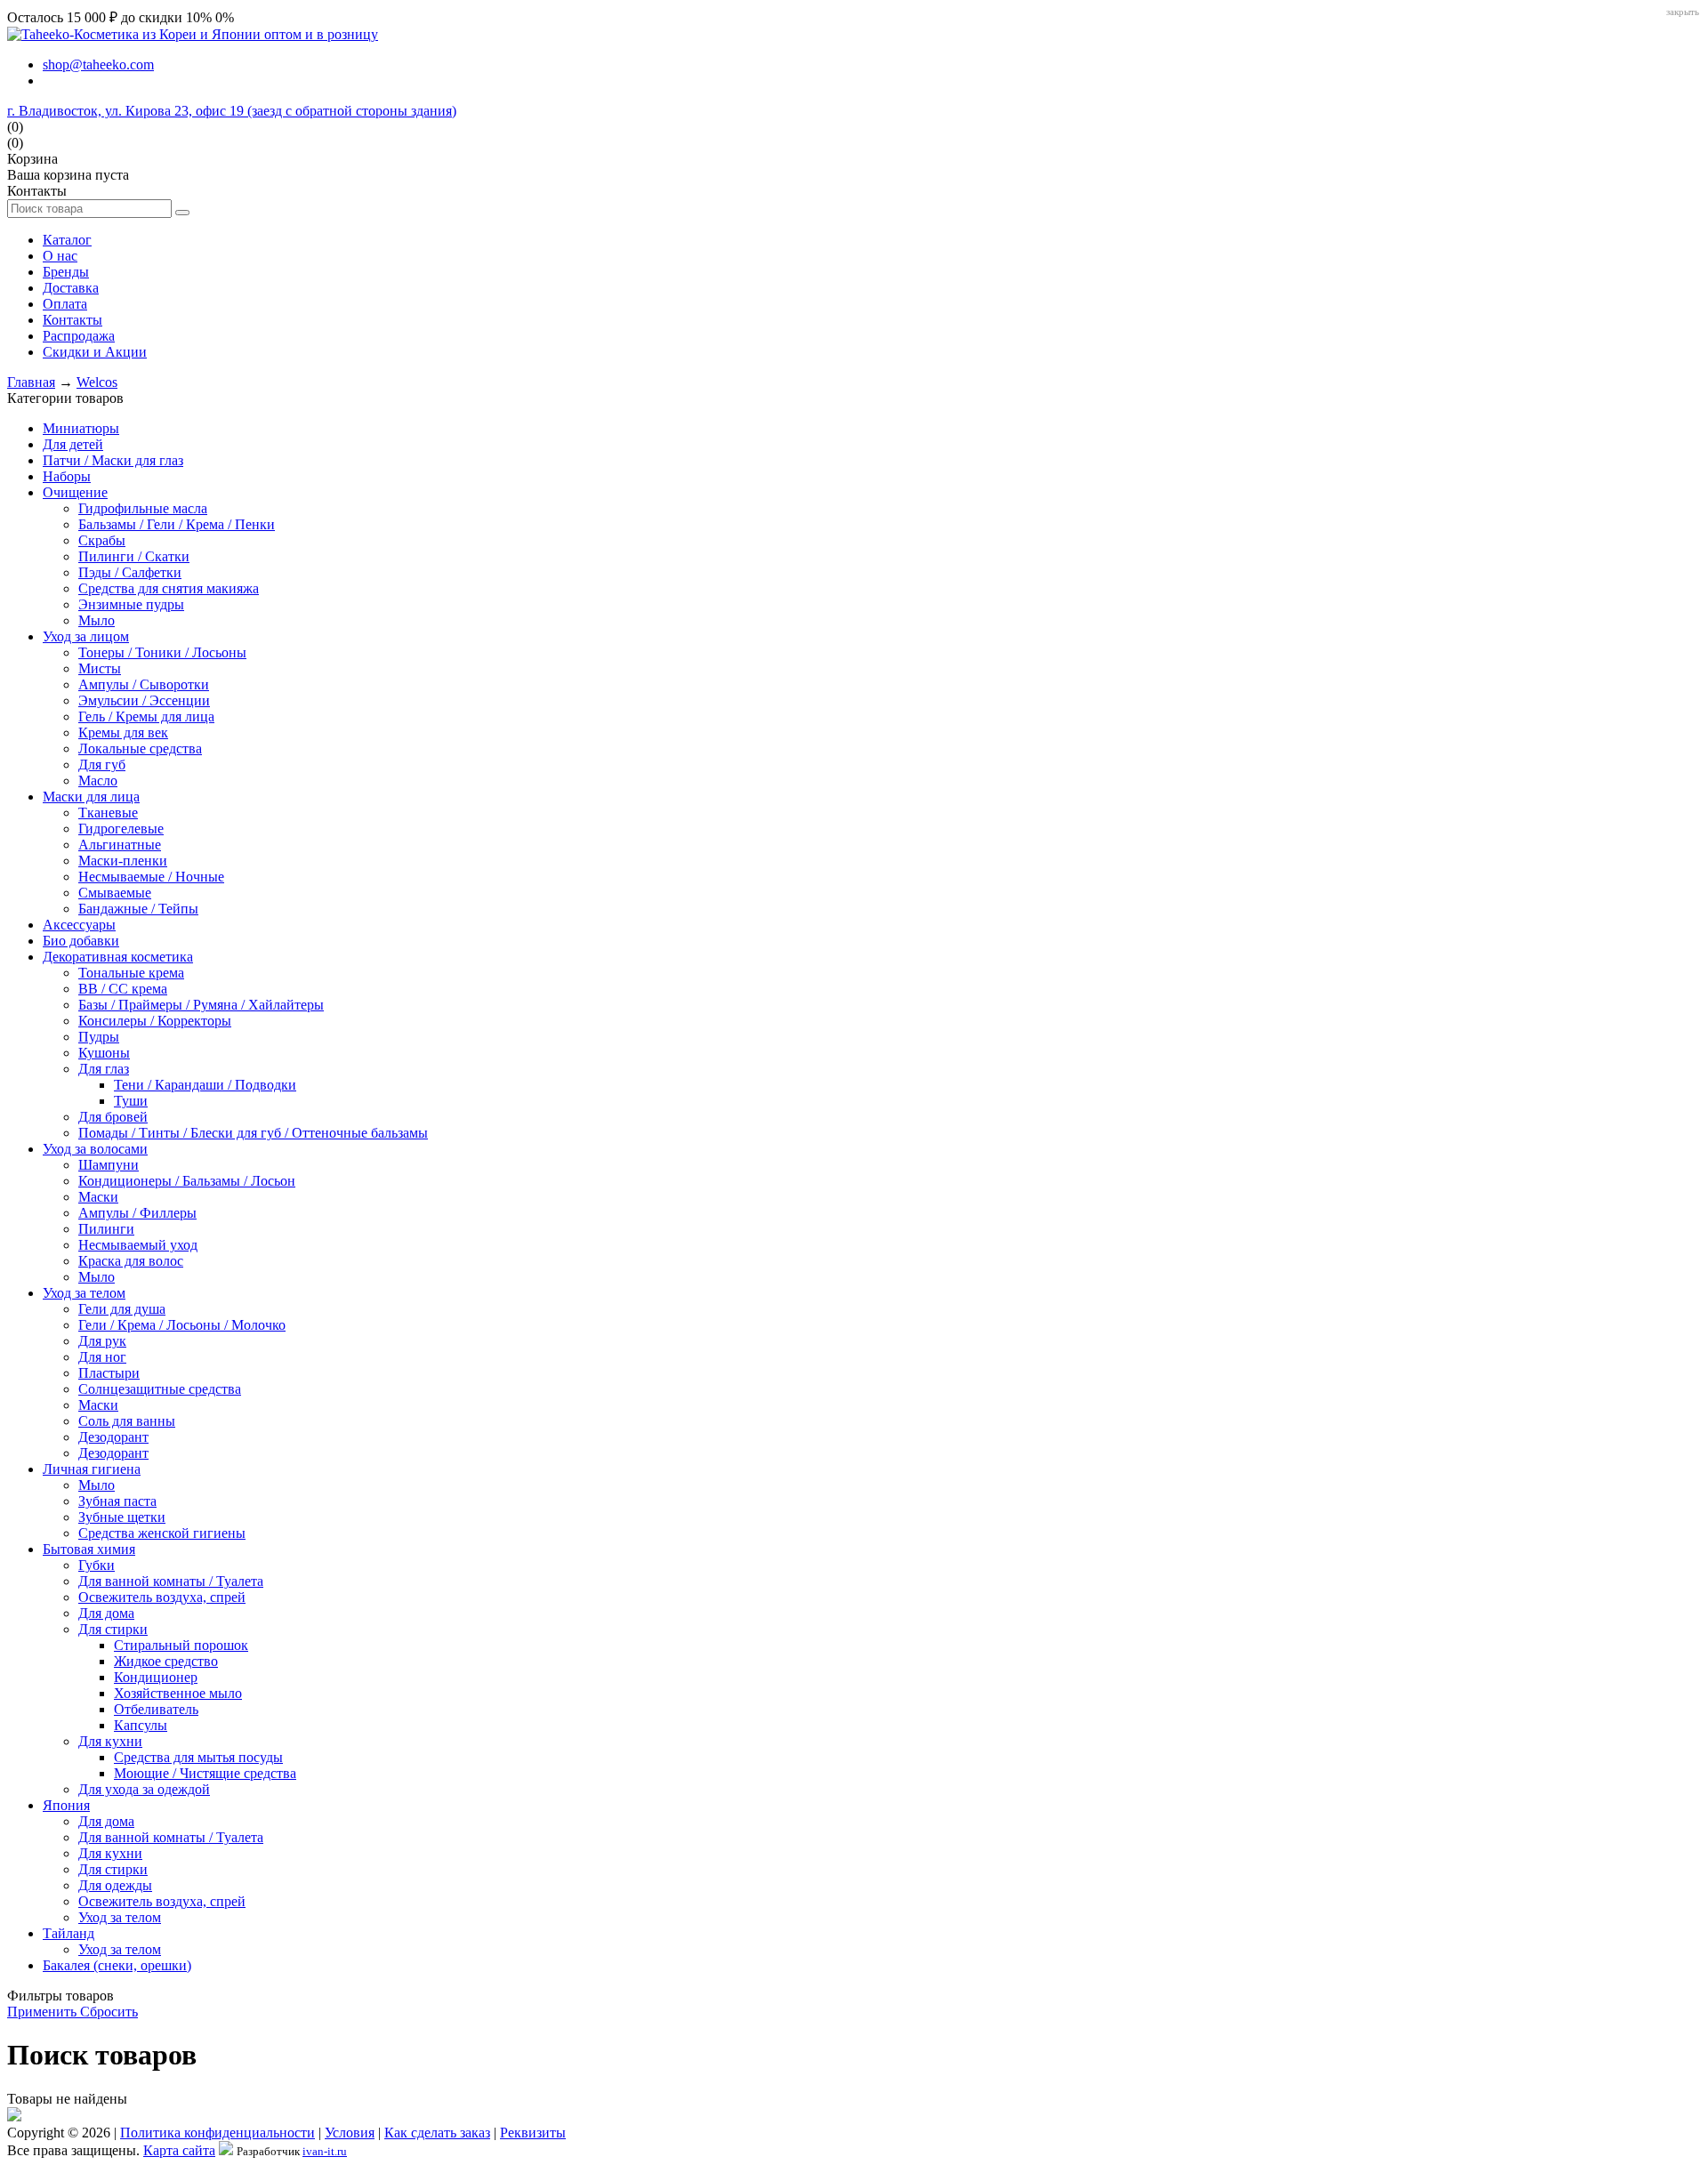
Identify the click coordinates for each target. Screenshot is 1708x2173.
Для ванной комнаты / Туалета (171, 1581)
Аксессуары (79, 925)
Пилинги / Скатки (134, 556)
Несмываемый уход (138, 1245)
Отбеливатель (156, 1709)
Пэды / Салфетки (130, 572)
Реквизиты (533, 2133)
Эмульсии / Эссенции (144, 700)
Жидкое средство (166, 1661)
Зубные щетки (122, 1517)
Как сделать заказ (437, 2133)
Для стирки (113, 1629)
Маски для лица (91, 797)
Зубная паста (117, 1501)
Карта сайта (179, 2150)
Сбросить (109, 2012)
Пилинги (106, 1229)
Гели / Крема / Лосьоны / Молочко (182, 1325)
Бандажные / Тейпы (138, 909)
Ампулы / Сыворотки (144, 684)
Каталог (67, 240)
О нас (60, 256)
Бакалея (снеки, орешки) (117, 1965)
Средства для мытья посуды (198, 1757)
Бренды (66, 272)
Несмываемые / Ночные (151, 877)
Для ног (102, 1357)
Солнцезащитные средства (160, 1389)
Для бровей (113, 1117)
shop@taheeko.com (98, 64)
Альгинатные (120, 845)
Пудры (99, 1037)
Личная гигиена (92, 1469)
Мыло (97, 620)
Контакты (73, 320)
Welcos (97, 382)
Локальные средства (140, 748)
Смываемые (115, 893)
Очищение (75, 492)
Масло (98, 781)
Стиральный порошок (181, 1645)
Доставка (71, 288)
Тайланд (68, 1933)
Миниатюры (81, 428)
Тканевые (108, 813)
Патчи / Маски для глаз (113, 460)
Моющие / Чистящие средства (205, 1773)
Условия (350, 2133)
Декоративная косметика (118, 957)
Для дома (106, 1613)
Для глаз (104, 1069)
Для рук (102, 1341)
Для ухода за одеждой (144, 1789)
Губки (97, 1565)
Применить (44, 2012)
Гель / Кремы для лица (146, 716)
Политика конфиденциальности (218, 2133)
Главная (31, 382)
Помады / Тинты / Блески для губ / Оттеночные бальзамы (253, 1133)
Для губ (102, 765)
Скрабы (102, 540)
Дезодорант (113, 1437)
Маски (98, 1197)
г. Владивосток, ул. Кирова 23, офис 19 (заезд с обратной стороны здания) (232, 111)
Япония (66, 1805)
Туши (131, 1101)
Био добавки (81, 941)
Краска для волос (131, 1261)
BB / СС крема (123, 989)
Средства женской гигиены (162, 1533)
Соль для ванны (127, 1421)
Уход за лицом (86, 636)
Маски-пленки (123, 861)
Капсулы (141, 1725)
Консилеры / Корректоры (155, 1021)
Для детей (73, 444)
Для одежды (115, 1885)
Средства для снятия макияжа (169, 588)
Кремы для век (123, 732)
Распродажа (79, 336)
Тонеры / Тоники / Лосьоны (162, 652)
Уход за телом (84, 1293)
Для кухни (110, 1741)
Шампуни (109, 1165)
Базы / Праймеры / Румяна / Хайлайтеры (201, 1005)
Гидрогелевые (121, 829)
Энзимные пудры (131, 604)
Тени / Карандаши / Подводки (205, 1085)
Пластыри (109, 1373)
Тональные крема (131, 973)
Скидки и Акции (95, 352)
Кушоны (104, 1053)
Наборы (67, 476)
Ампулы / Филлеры (137, 1213)
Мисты (100, 668)
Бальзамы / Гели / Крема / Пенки (177, 524)
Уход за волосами (95, 1149)
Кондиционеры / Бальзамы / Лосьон (187, 1181)
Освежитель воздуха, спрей (162, 1597)
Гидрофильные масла (143, 508)
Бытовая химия (89, 1549)
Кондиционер (156, 1677)
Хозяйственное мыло (178, 1693)
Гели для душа (122, 1309)
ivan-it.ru (325, 2151)
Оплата (65, 304)
